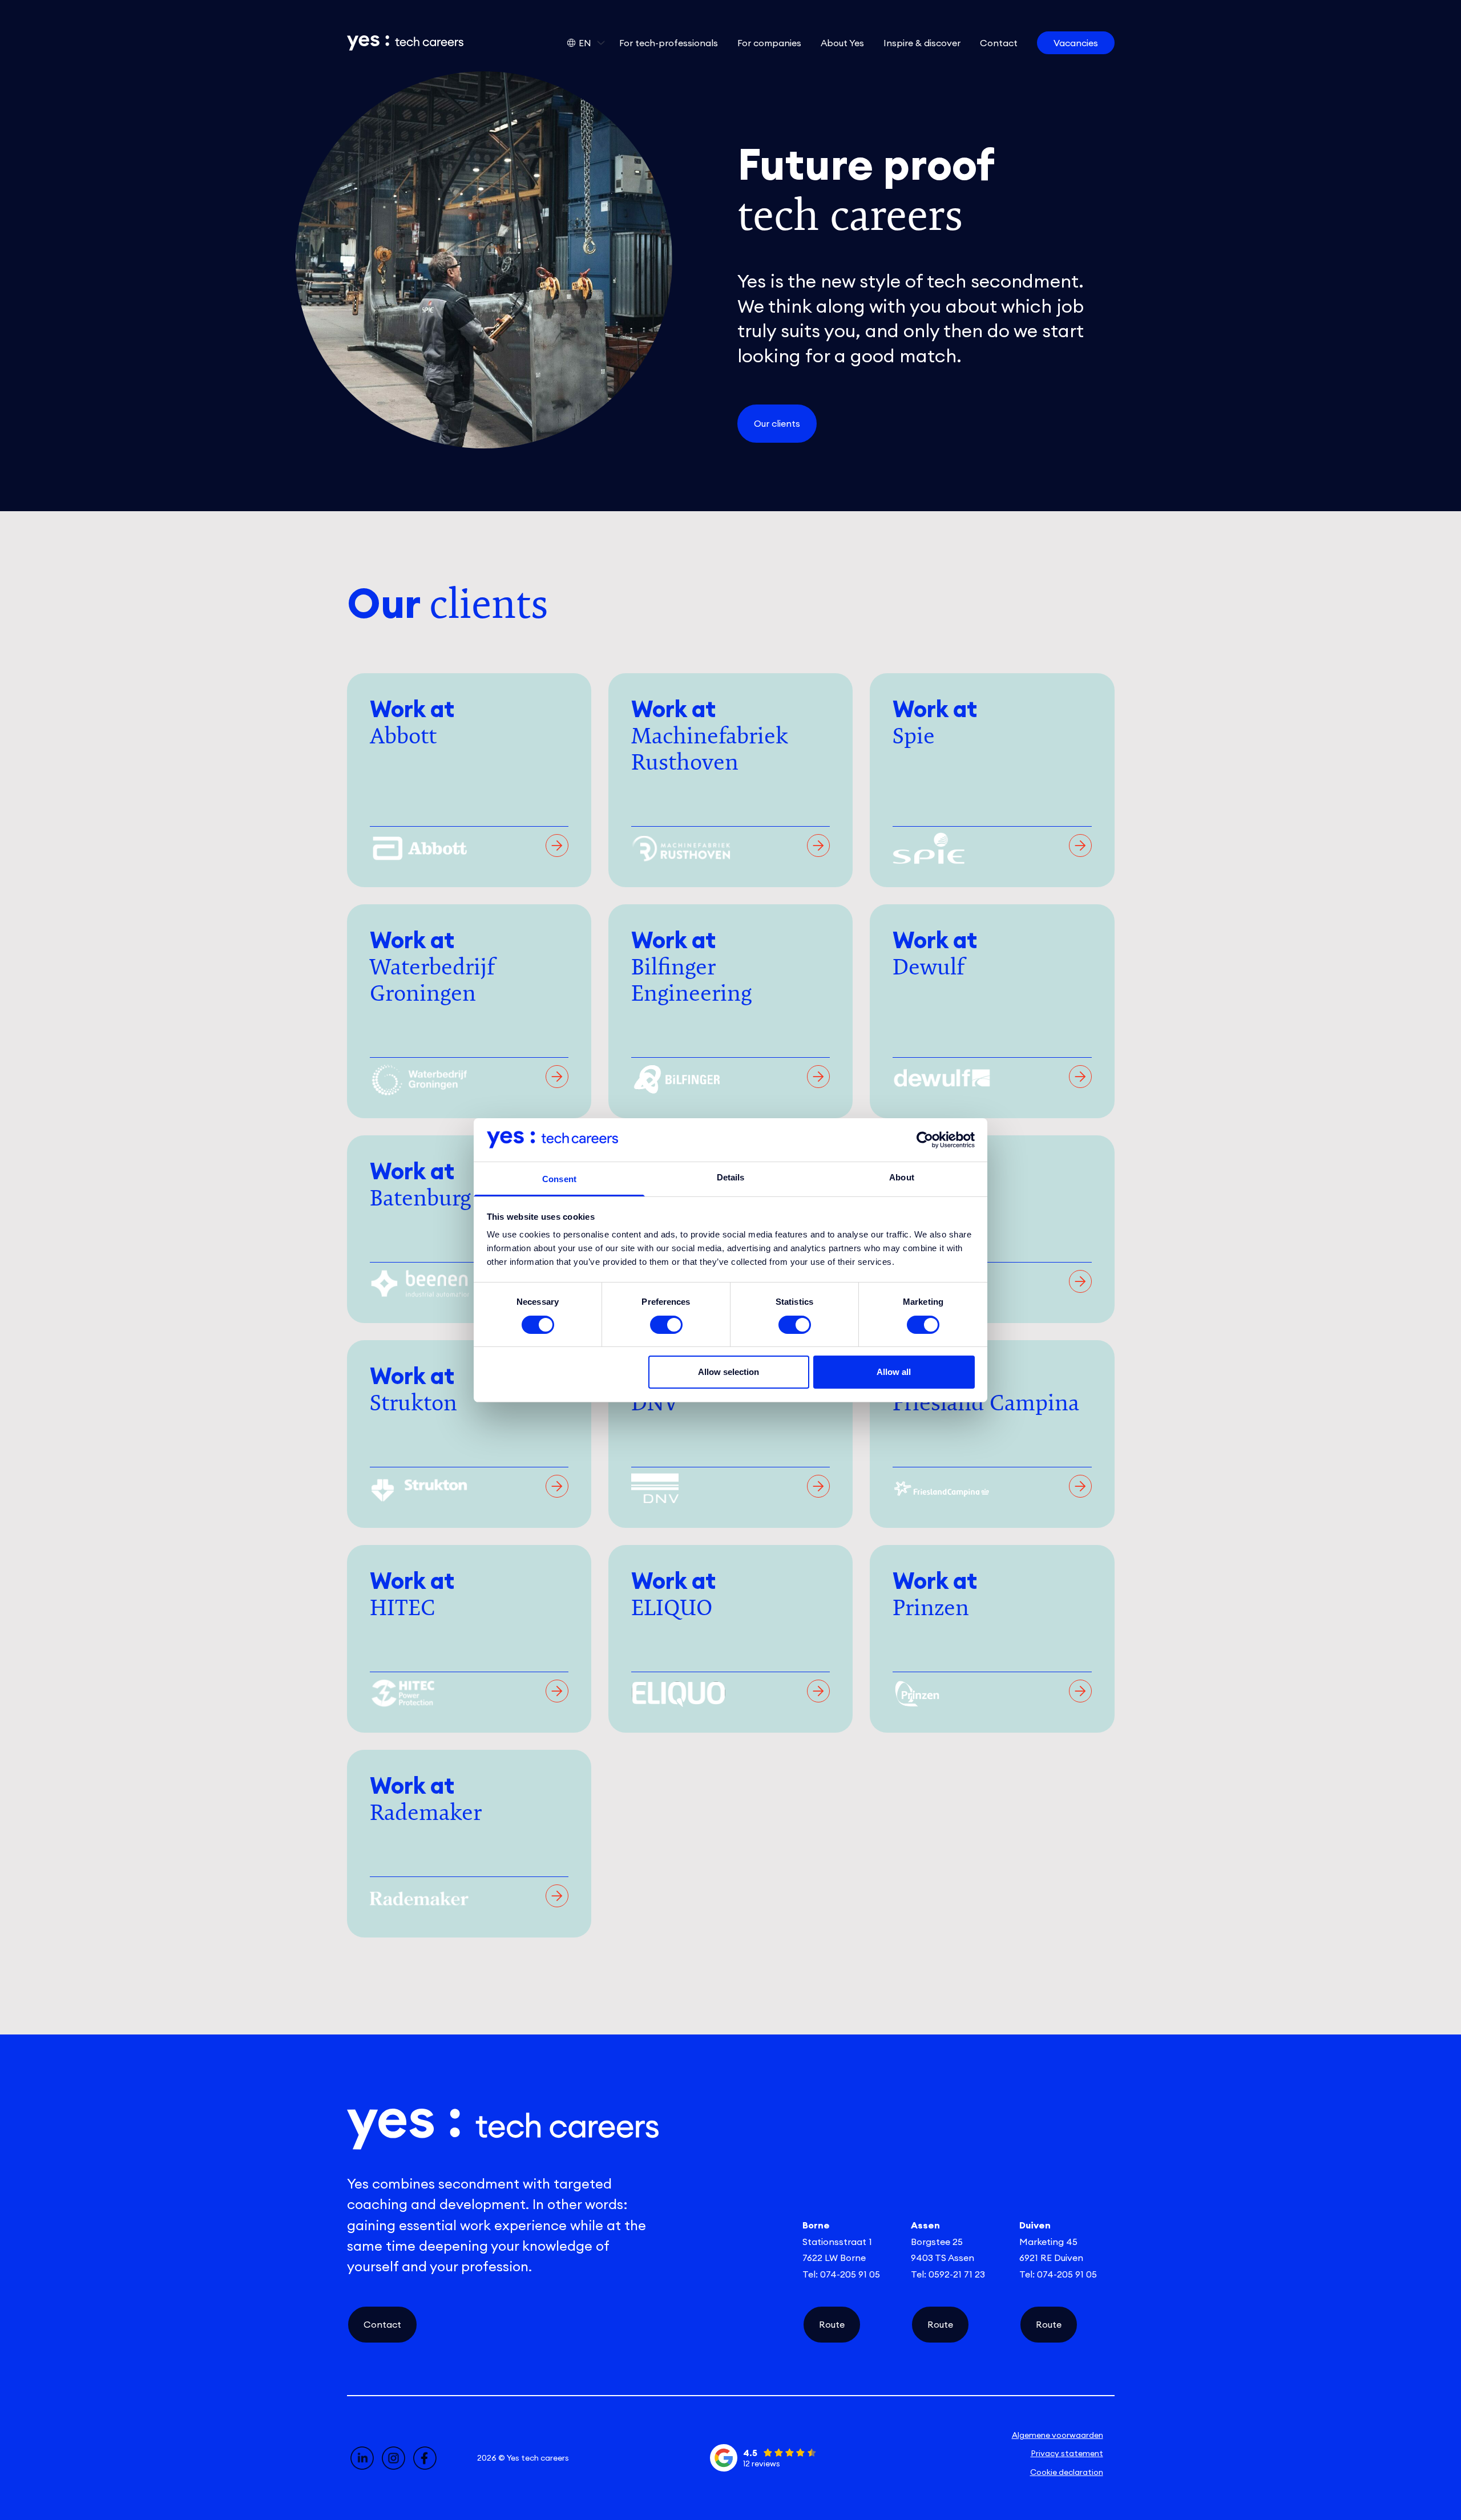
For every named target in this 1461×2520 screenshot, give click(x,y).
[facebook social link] (425, 2458)
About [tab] (902, 1177)
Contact (382, 2324)
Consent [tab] (559, 1179)
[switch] (666, 1325)
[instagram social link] (393, 2458)
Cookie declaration (1067, 2472)
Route (832, 2324)
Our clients (777, 423)
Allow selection (729, 1372)
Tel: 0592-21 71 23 (948, 2274)
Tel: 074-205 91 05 (841, 2274)
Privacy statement (1067, 2453)
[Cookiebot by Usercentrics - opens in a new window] (925, 1140)
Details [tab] (731, 1177)
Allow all (894, 1372)
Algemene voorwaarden (1058, 2435)
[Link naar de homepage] (405, 43)
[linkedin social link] (362, 2458)
